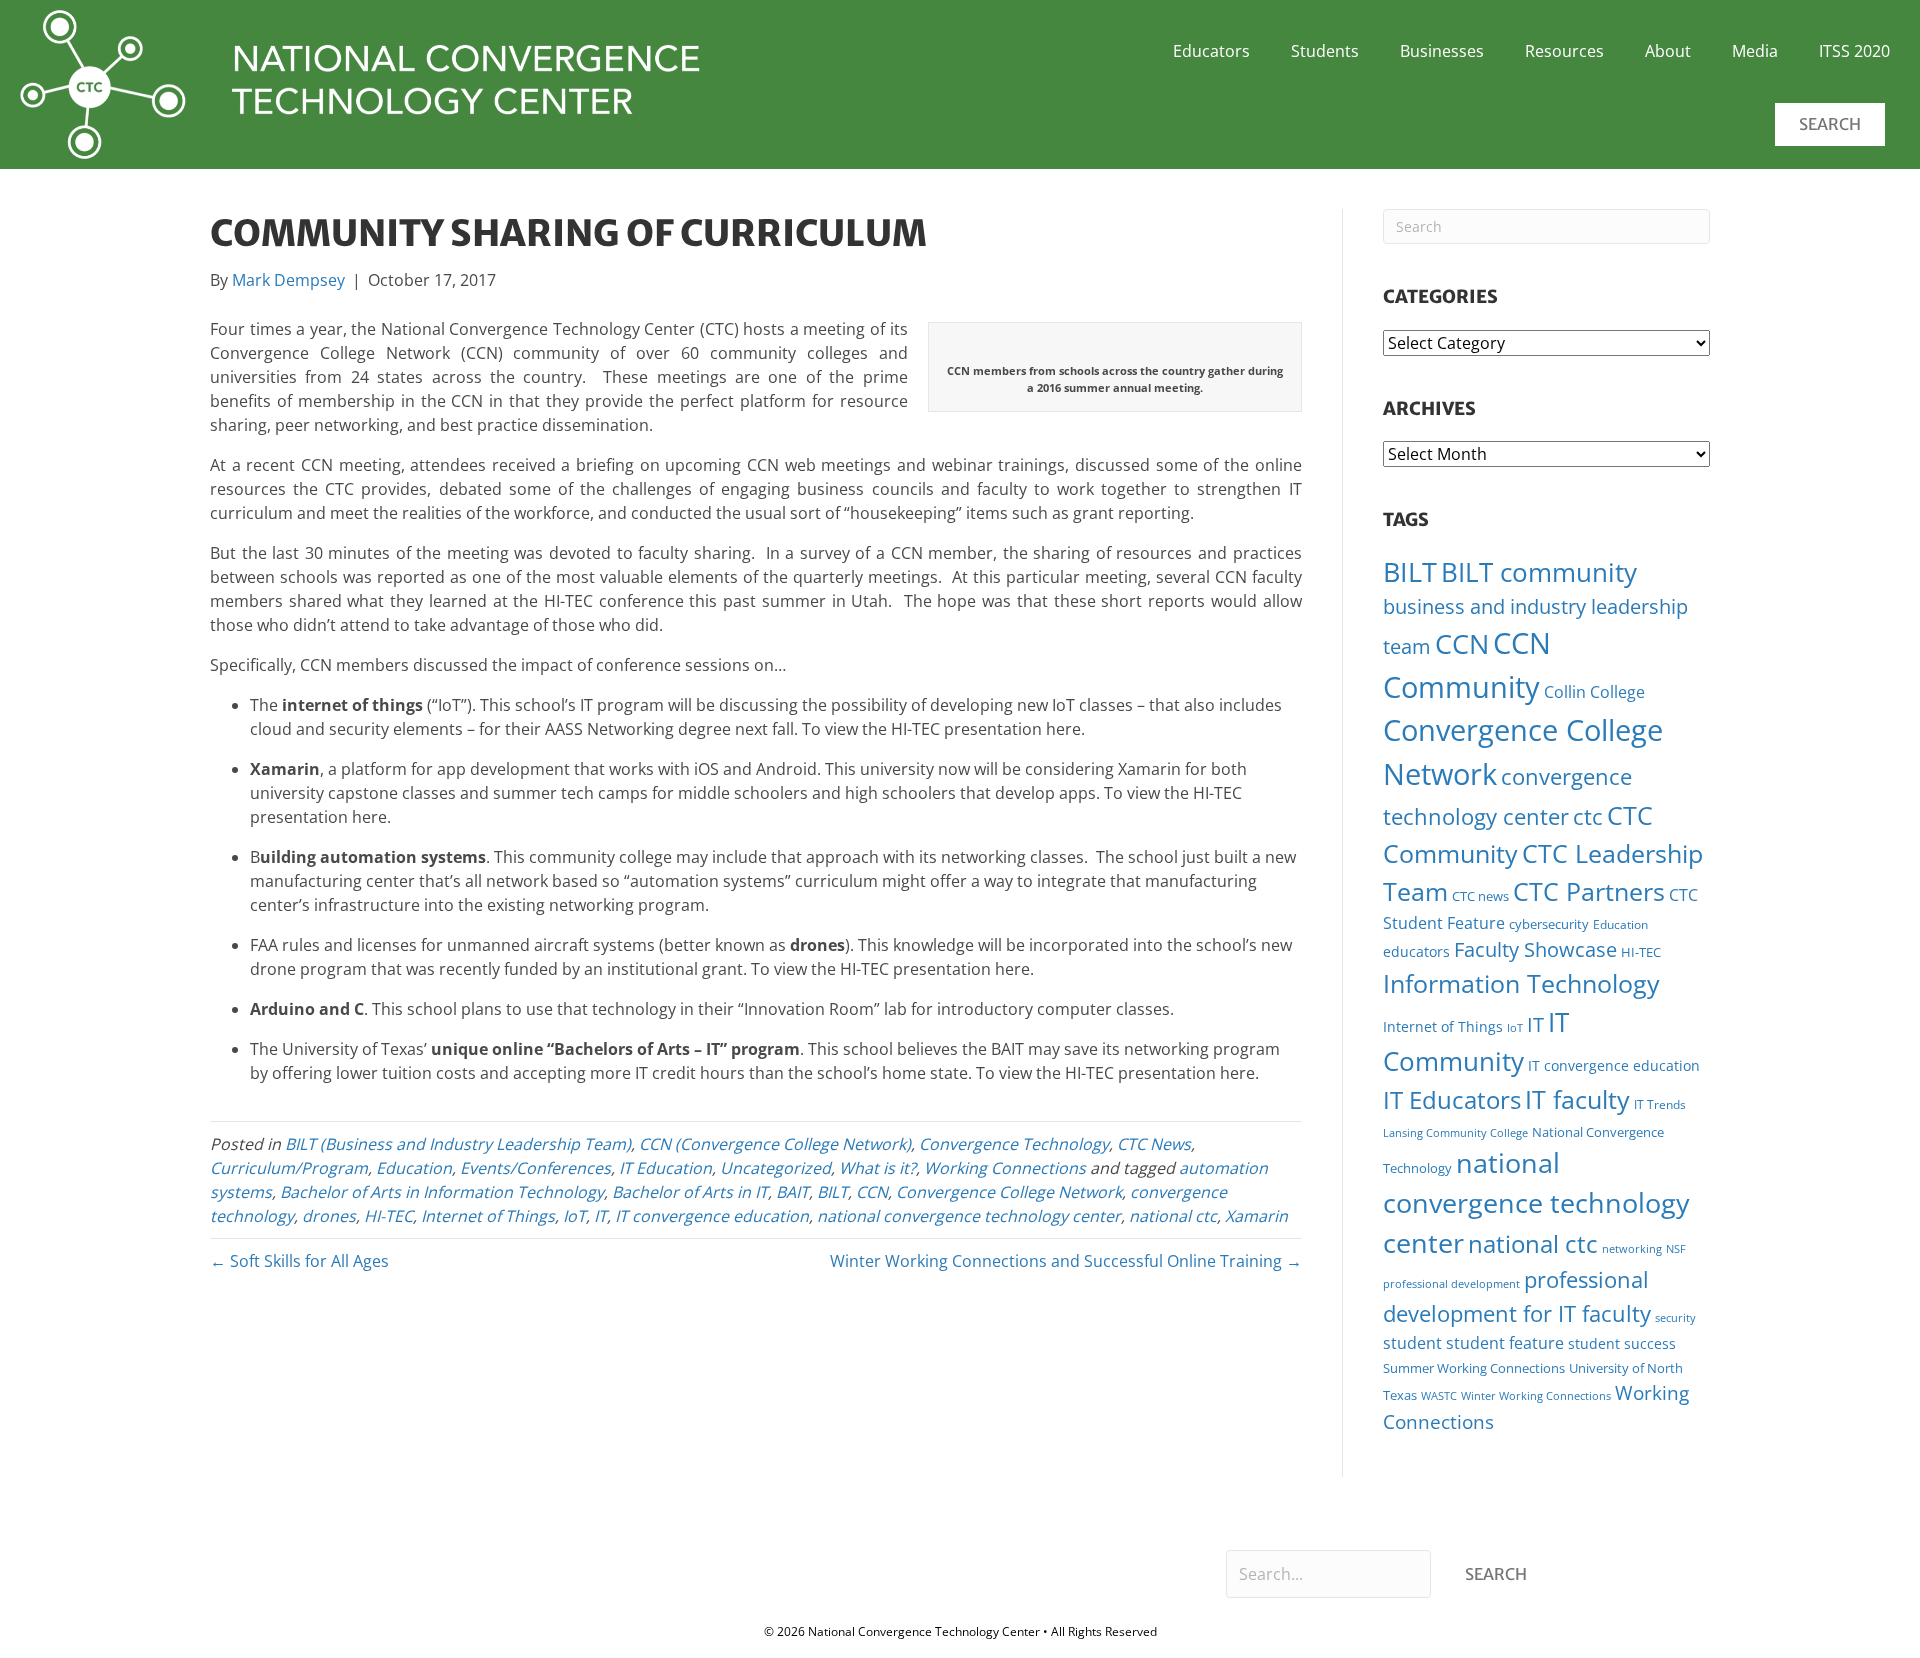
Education (414, 1168)
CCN (872, 1192)
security (1675, 1317)
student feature (1505, 1343)
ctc (1588, 816)
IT (600, 1216)
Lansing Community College (1455, 1132)
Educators (1211, 51)
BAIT (792, 1192)
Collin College (1594, 692)
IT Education (665, 1168)
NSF (1676, 1249)
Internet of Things (488, 1216)
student (1412, 1343)
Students (1325, 51)
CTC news (1480, 896)
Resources (1564, 51)
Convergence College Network (1009, 1192)
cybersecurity (1549, 924)
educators (1416, 951)
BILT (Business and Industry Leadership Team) (458, 1144)
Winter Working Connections (1536, 1396)
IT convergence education (712, 1216)
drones (329, 1216)
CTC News (1154, 1144)
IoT (574, 1216)
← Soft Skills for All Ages (299, 1261)
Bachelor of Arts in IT (690, 1192)
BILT (832, 1192)
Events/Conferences (535, 1168)
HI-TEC (388, 1216)
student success (1622, 1343)
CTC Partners (1589, 891)
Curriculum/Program (289, 1168)
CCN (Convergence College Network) (775, 1144)
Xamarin (1256, 1216)
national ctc (1173, 1216)
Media (1755, 51)
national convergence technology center (969, 1216)
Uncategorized (775, 1168)
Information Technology (1521, 983)
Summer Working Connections (1474, 1368)
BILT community (1539, 572)
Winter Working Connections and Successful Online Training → (1066, 1261)
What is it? (877, 1168)
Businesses (1442, 51)
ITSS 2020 (1854, 51)
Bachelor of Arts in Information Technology (442, 1192)
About (1668, 51)
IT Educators (1452, 1099)
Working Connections (1005, 1168)
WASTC (1439, 1396)
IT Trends (1660, 1104)
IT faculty (1577, 1099)
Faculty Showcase (1535, 949)
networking (1632, 1249)
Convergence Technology (1014, 1144)
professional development (1451, 1284)
